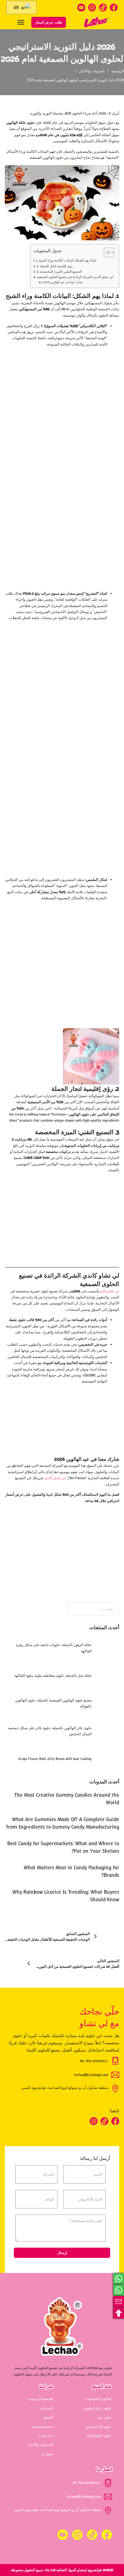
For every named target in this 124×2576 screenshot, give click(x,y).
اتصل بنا (47, 2454)
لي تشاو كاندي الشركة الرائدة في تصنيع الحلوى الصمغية (75, 277)
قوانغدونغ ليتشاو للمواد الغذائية (79, 2570)
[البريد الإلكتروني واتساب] (119, 2279)
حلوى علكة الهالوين (20, 123)
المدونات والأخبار (92, 71)
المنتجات (46, 2408)
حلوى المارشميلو (98, 2427)
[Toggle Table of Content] (106, 252)
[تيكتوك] (103, 8)
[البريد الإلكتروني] (119, 2302)
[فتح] (21, 22)
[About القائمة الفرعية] (40, 2436)
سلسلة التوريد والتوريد (46, 113)
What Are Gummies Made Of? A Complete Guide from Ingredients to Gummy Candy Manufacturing (63, 1823)
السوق (48, 2417)
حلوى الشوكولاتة (99, 2436)
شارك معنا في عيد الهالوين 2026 (63, 282)
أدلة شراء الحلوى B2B (81, 113)
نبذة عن (47, 2436)
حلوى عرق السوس (97, 2408)
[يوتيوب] (81, 8)
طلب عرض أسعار (49, 22)
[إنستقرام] (92, 8)
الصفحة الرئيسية (41, 2399)
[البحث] (75, 22)
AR (17, 7)
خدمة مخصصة (43, 2427)
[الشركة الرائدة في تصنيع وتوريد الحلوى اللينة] (96, 22)
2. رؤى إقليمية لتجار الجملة (54, 266)
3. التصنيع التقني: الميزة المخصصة (59, 271)
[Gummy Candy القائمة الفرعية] (86, 2399)
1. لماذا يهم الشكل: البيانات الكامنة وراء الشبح (66, 260)
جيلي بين (104, 2417)
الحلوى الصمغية (99, 2399)
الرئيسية (118, 71)
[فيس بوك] (114, 8)
